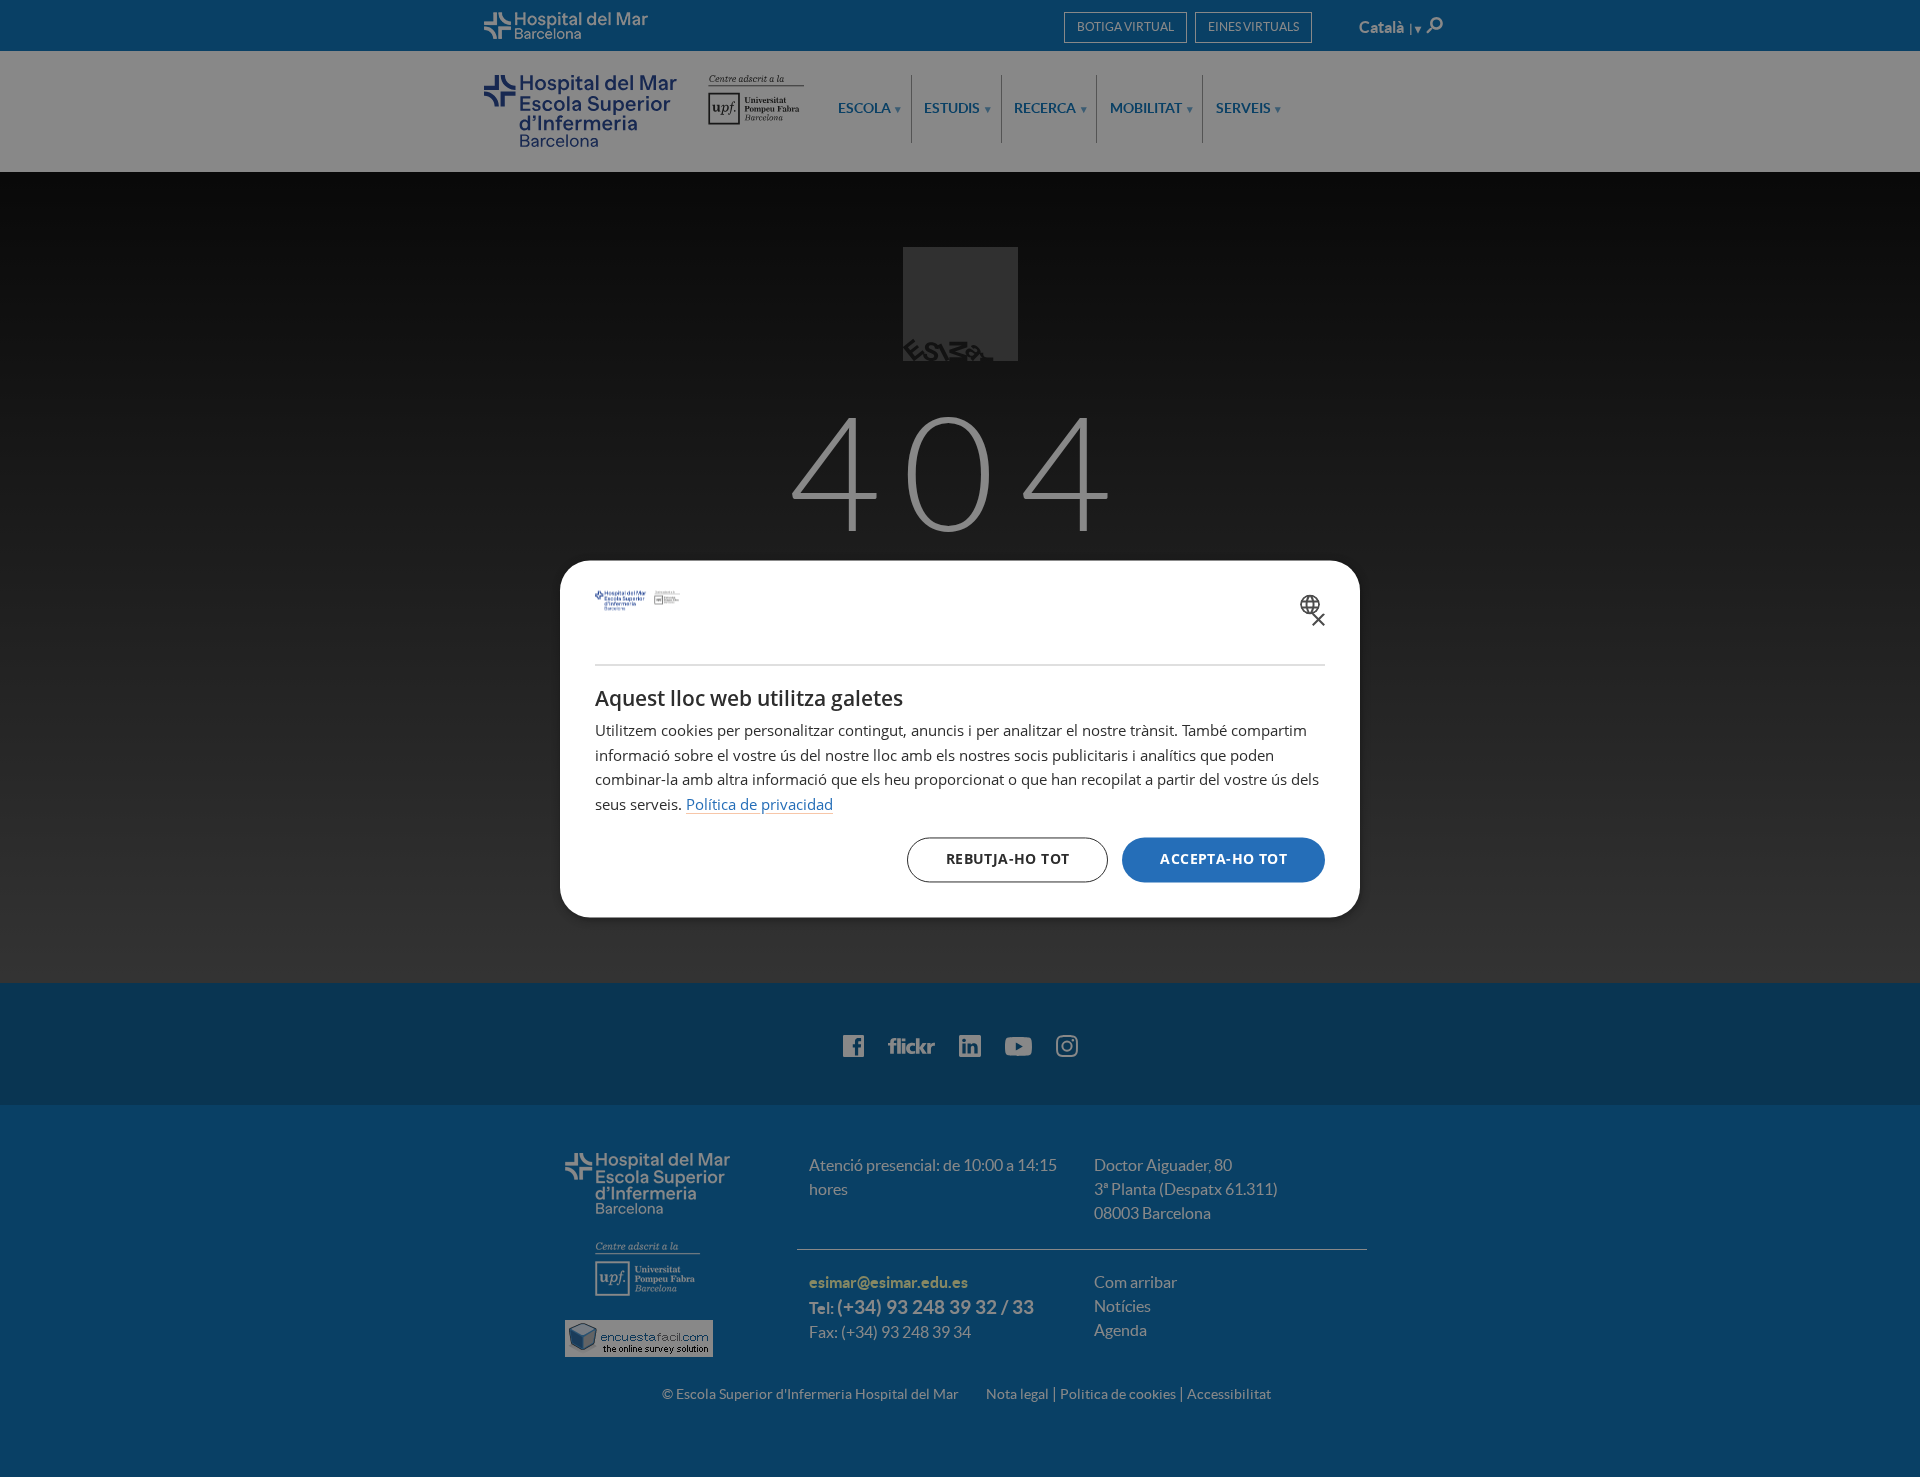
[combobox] (1312, 604)
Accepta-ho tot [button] (1223, 858)
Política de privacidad (759, 805)
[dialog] (960, 738)
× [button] (1317, 620)
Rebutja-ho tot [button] (1008, 858)
